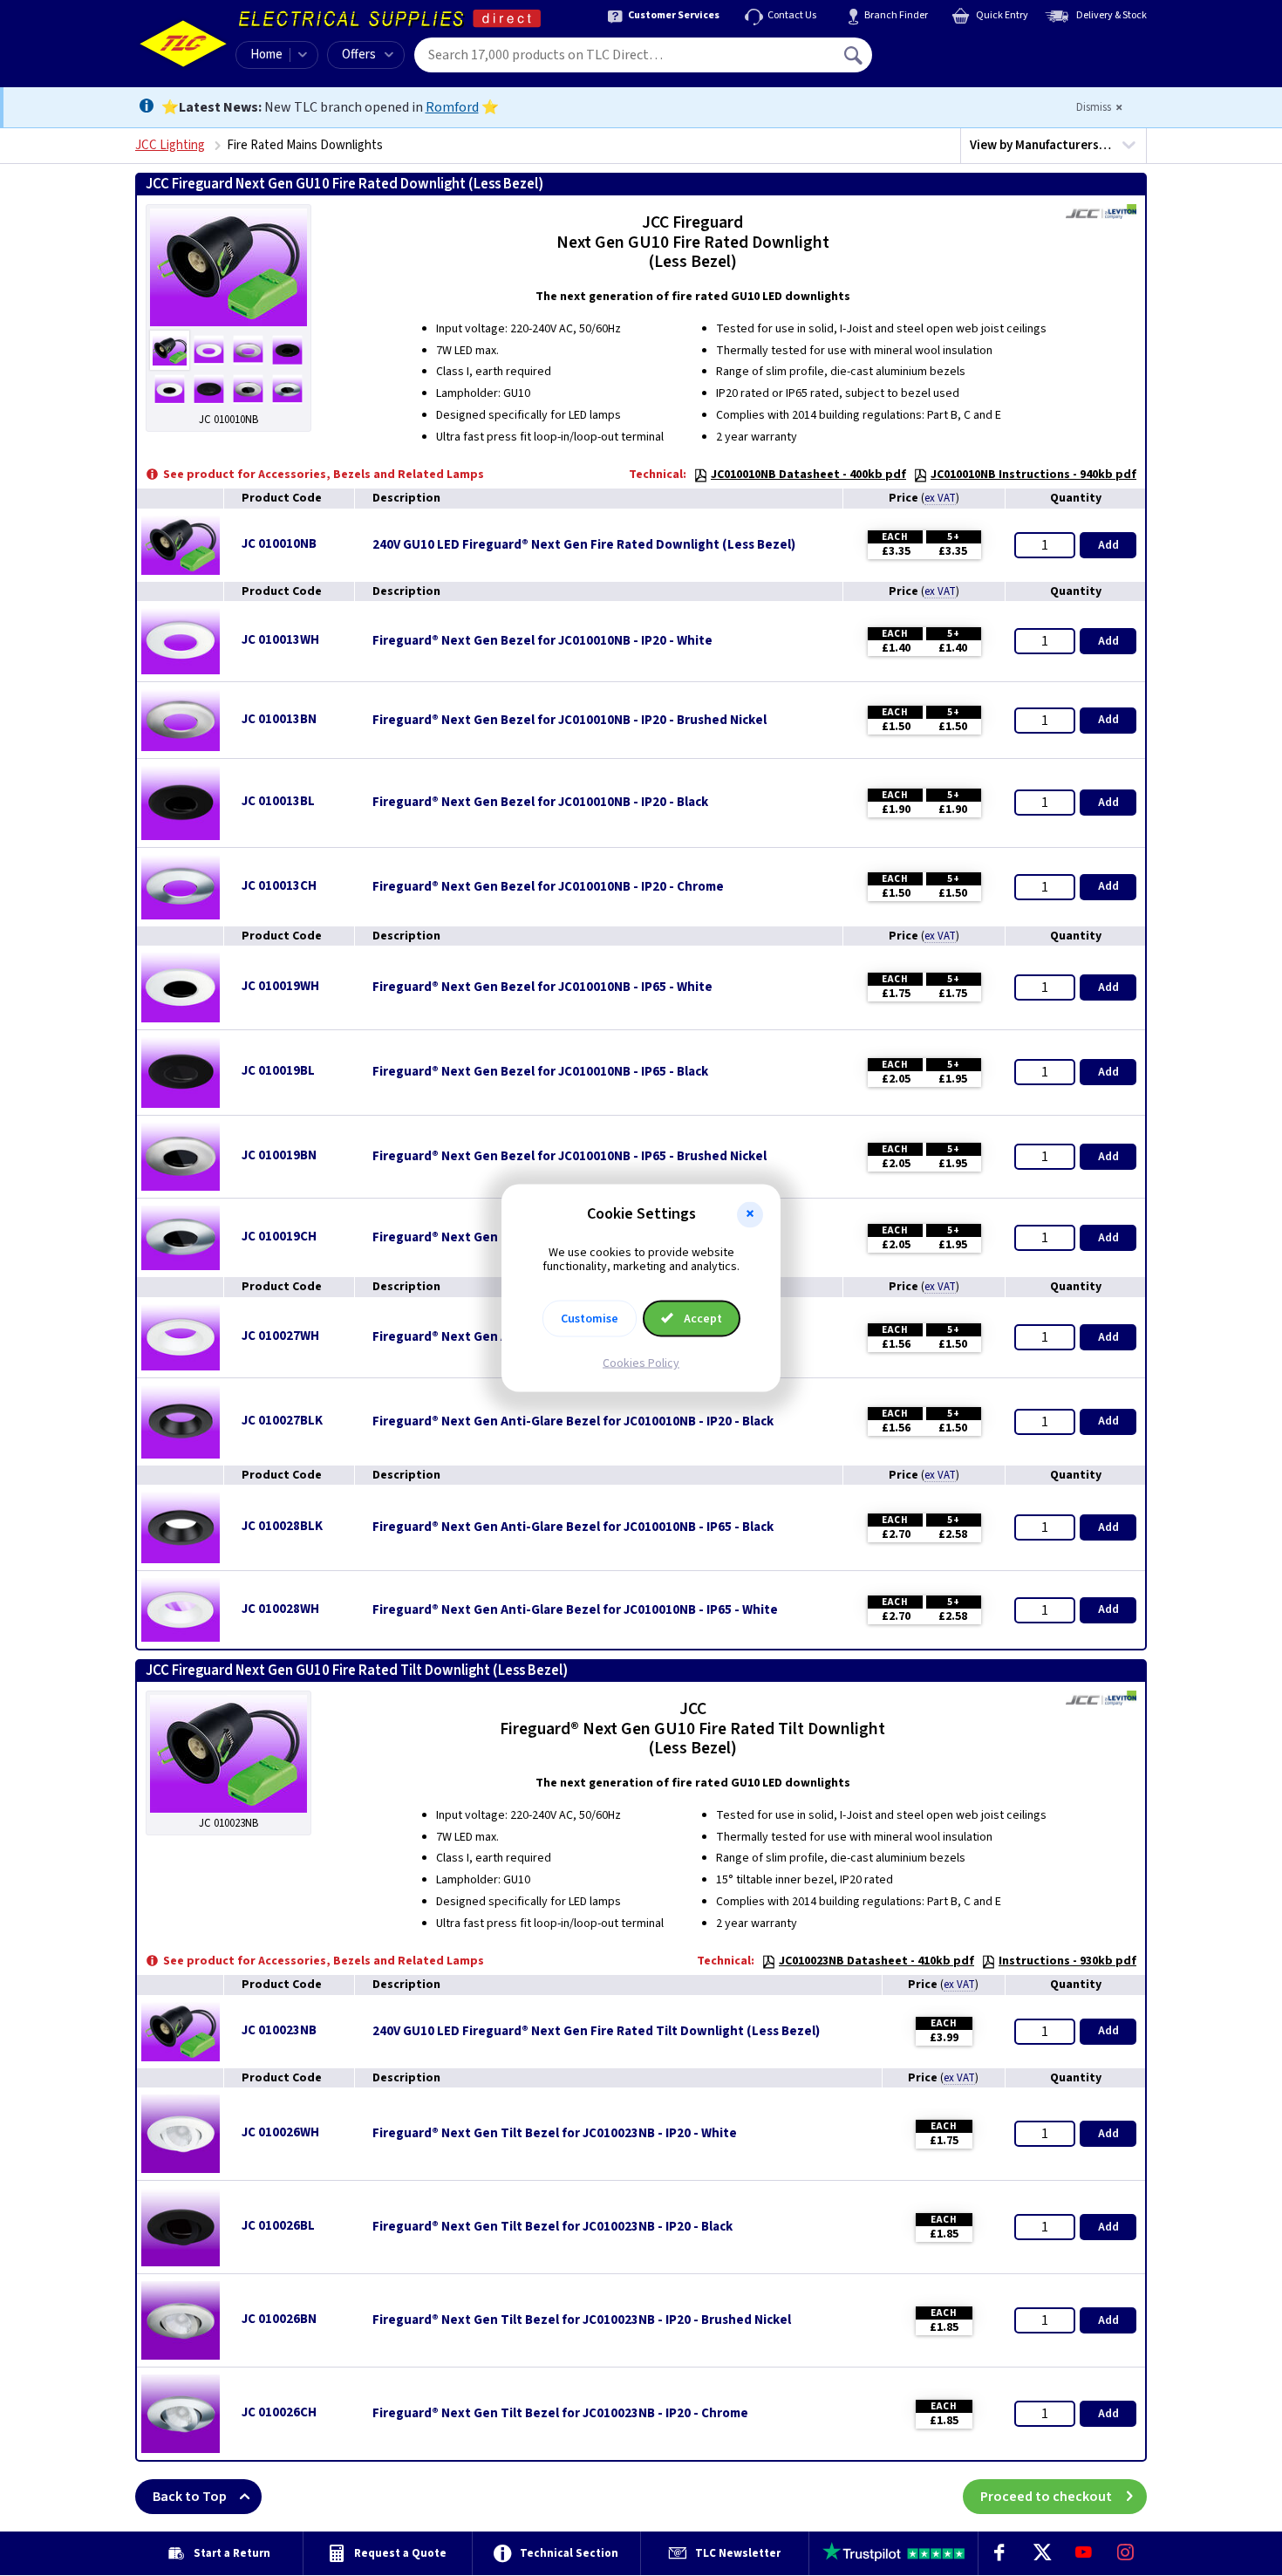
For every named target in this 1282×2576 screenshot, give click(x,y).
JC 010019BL (278, 1071)
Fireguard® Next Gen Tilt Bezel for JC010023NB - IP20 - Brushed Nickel (582, 2320)
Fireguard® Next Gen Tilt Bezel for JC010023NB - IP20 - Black (552, 2227)
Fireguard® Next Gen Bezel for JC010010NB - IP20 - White (542, 641)
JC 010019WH (280, 986)
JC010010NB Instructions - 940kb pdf (1033, 475)
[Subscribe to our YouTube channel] (1083, 2553)
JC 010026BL (278, 2226)
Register (952, 61)
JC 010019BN (279, 1155)
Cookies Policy (641, 1363)
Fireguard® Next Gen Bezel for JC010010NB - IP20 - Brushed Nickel (569, 721)
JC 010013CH (279, 886)
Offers (359, 55)
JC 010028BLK (282, 1526)
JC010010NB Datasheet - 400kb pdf (808, 475)
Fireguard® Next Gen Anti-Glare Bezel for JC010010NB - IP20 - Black (573, 1422)
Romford (452, 107)
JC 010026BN (279, 2319)
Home (266, 55)
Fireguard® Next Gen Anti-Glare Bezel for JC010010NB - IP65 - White (575, 1610)
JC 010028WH (280, 1609)
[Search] (855, 55)
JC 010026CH (279, 2412)
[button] (750, 1214)
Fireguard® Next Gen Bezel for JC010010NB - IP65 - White (542, 987)
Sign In (965, 49)
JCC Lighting (170, 145)
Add (1108, 545)
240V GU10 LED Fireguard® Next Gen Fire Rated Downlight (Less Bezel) (584, 545)
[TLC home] (183, 44)
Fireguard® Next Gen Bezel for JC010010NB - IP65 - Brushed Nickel (569, 1157)
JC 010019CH (279, 1237)
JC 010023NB (279, 2030)
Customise (590, 1319)
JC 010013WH (280, 640)
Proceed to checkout (1046, 2497)
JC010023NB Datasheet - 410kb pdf (876, 1961)
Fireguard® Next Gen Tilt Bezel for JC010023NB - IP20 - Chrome (560, 2414)
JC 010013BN (279, 719)
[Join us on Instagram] (1126, 2553)
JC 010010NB (279, 544)
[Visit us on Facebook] (999, 2553)
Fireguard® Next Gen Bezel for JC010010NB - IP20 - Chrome (548, 887)
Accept (702, 1319)
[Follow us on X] (1041, 2553)
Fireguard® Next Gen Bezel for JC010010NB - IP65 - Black (540, 1072)
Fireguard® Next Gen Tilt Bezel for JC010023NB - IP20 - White (555, 2134)
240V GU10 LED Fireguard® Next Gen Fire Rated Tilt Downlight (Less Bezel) (596, 2032)
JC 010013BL (278, 801)
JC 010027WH (280, 1336)
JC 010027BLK (282, 1421)
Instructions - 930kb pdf (1067, 1961)
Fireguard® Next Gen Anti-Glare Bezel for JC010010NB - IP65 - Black (573, 1527)
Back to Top (190, 2497)
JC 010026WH (280, 2132)
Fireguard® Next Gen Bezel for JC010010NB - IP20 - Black (540, 803)
